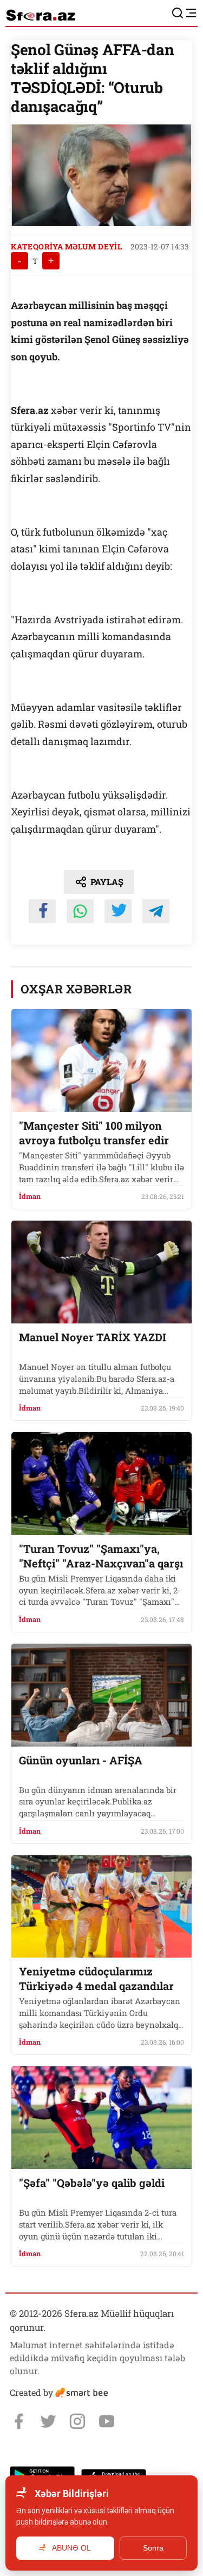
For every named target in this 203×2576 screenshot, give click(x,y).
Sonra (153, 2548)
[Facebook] (19, 2421)
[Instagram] (77, 2421)
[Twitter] (48, 2421)
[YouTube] (107, 2421)
